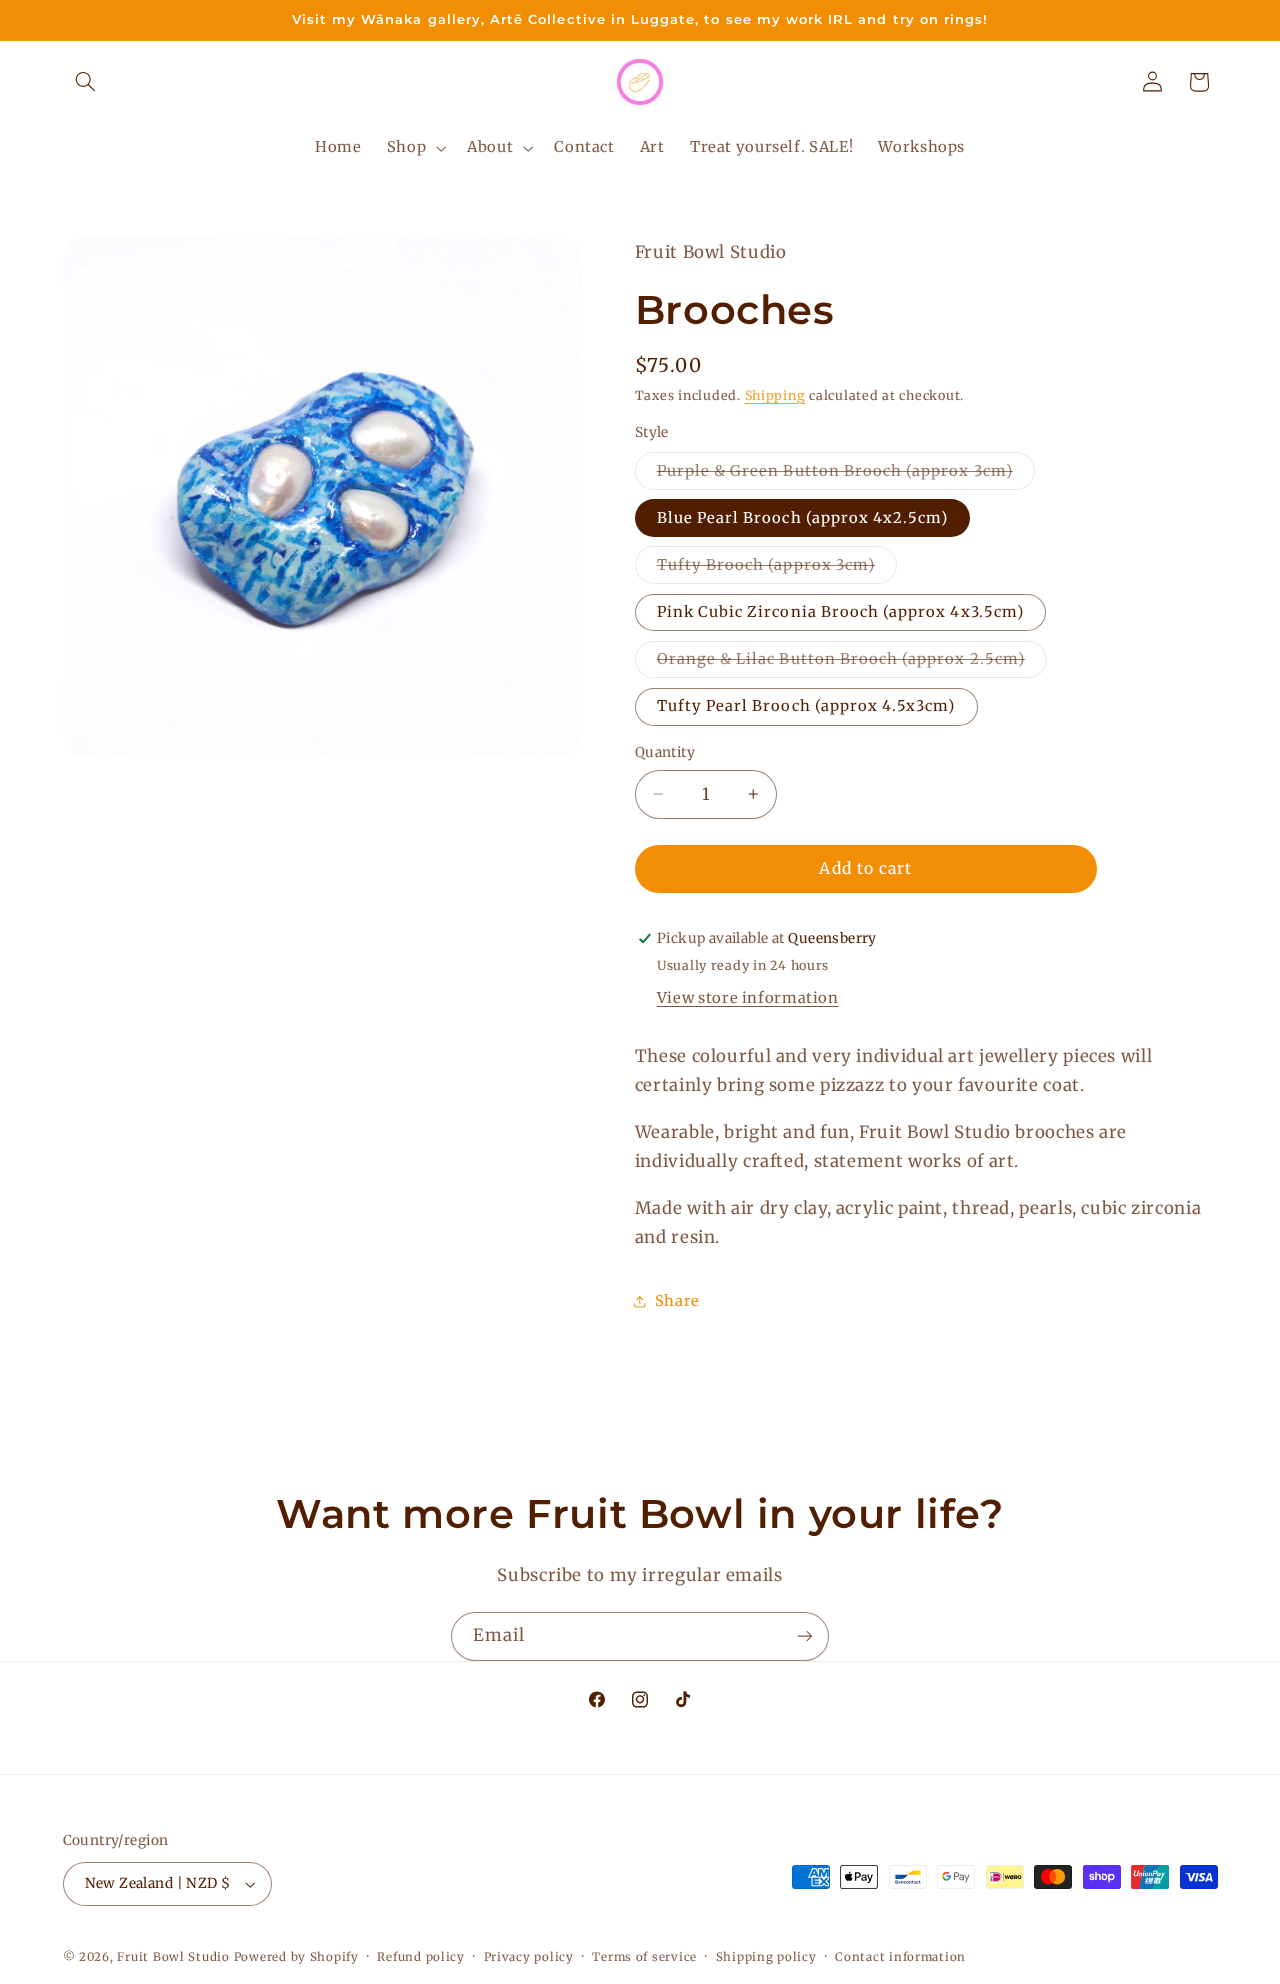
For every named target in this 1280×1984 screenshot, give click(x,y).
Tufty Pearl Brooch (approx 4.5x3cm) (806, 706)
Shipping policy (766, 1957)
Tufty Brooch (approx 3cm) (777, 568)
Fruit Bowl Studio (173, 1957)
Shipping (775, 394)
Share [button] (677, 1301)
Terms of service (644, 1957)
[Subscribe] (805, 1636)
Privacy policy (529, 1957)
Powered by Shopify (296, 1957)
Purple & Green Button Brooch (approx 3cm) (846, 474)
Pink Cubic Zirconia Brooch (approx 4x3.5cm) (840, 611)
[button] (86, 82)
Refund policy (421, 1957)
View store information (748, 997)
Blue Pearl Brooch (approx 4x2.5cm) (803, 517)
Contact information (900, 1957)
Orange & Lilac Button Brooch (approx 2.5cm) (852, 662)
